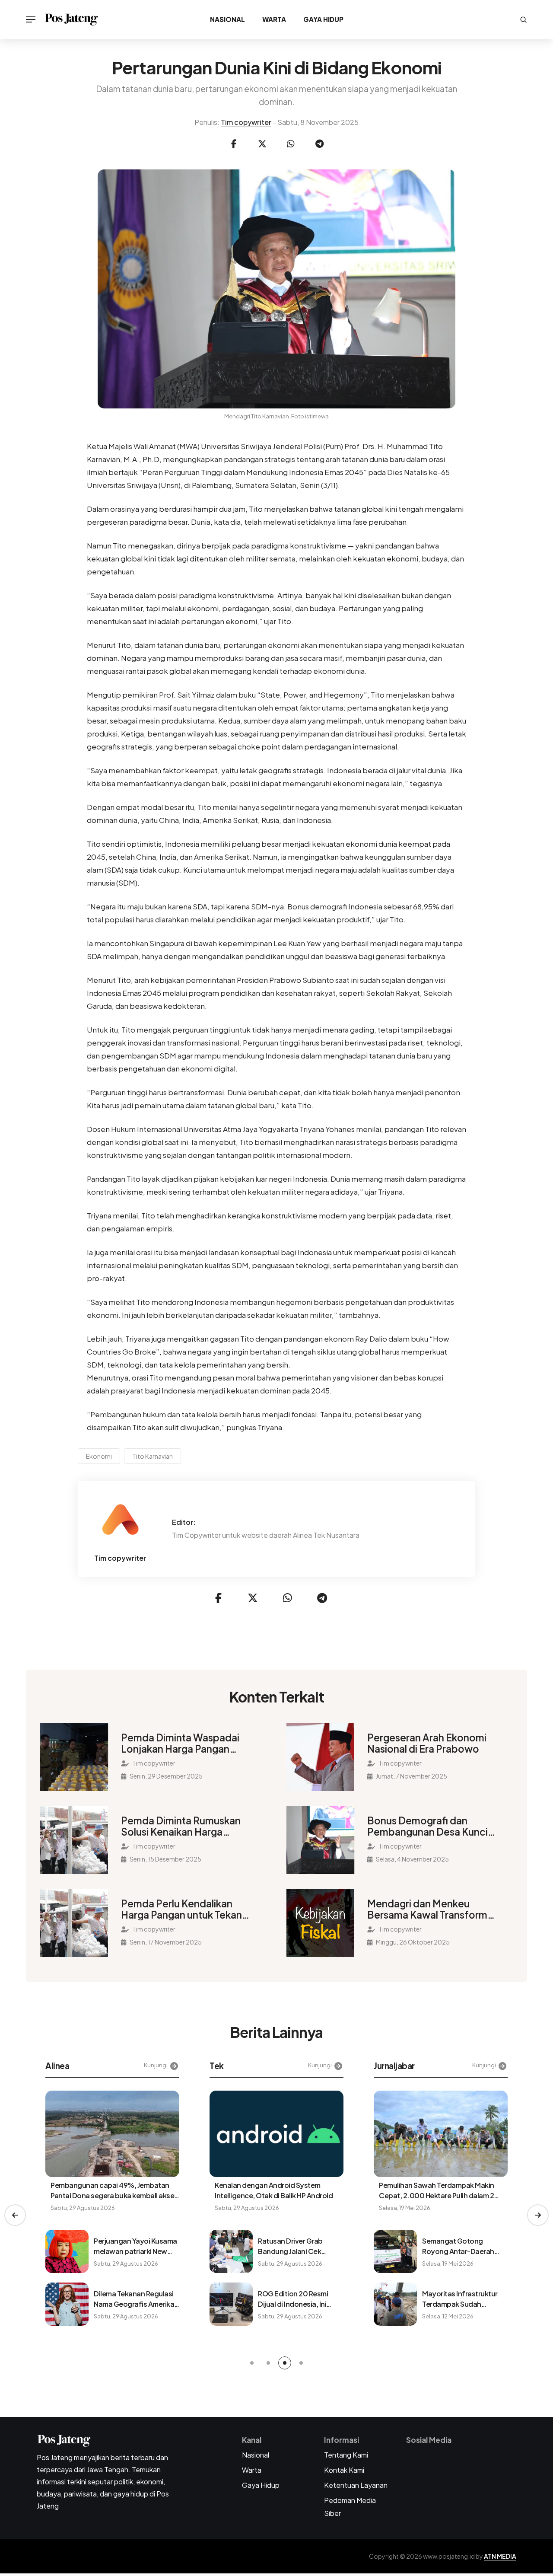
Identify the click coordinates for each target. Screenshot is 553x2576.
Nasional (227, 19)
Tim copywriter (246, 122)
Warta (274, 19)
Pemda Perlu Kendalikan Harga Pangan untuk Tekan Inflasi (181, 1909)
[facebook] (234, 144)
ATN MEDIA (500, 2556)
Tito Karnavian (153, 1456)
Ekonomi (99, 1456)
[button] (15, 2215)
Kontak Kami (344, 2470)
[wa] (291, 144)
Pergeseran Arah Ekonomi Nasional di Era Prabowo (427, 1743)
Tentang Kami (346, 2455)
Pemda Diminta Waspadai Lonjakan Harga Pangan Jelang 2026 (180, 1743)
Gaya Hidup (323, 19)
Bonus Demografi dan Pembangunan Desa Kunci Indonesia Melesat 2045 (427, 1826)
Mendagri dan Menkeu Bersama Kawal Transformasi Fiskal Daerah (434, 1909)
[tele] (319, 144)
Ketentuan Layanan (356, 2485)
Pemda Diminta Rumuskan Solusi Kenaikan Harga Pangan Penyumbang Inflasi (184, 1826)
